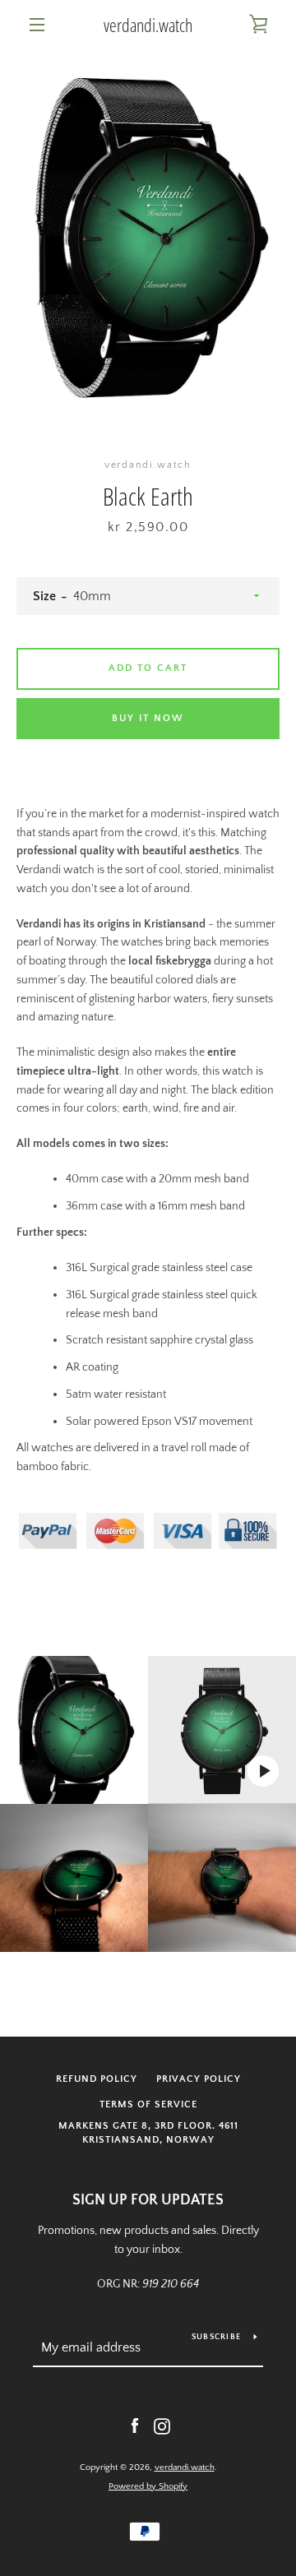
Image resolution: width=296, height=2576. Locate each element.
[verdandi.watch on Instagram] (162, 2426)
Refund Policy (97, 2079)
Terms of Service (148, 2104)
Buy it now (148, 718)
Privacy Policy (199, 2079)
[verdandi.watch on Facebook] (135, 2426)
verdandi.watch (148, 25)
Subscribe (216, 2337)
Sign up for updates (148, 2200)
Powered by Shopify (148, 2486)
